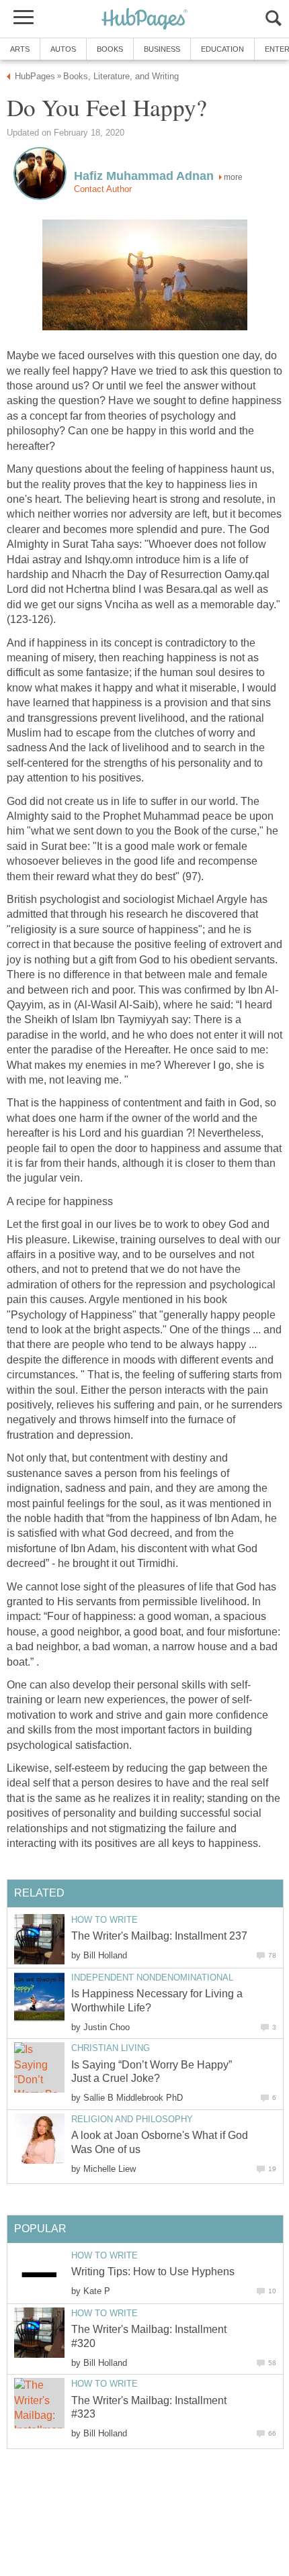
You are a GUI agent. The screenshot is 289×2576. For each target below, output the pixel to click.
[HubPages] (144, 20)
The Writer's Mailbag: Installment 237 (159, 1936)
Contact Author (103, 189)
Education (222, 49)
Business (162, 49)
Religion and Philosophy (132, 2119)
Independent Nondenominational (152, 1977)
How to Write (105, 1920)
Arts (20, 49)
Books (110, 49)
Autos (63, 49)
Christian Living (111, 2048)
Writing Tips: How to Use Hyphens (153, 2272)
